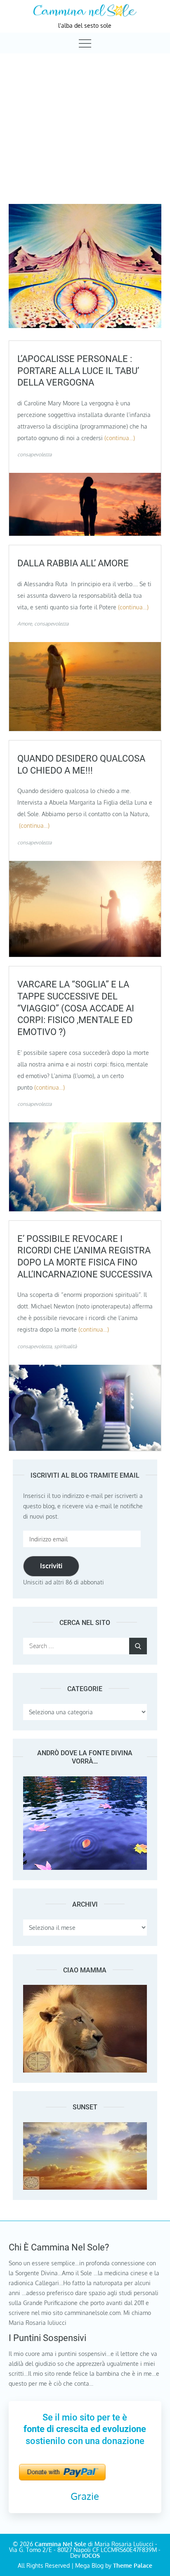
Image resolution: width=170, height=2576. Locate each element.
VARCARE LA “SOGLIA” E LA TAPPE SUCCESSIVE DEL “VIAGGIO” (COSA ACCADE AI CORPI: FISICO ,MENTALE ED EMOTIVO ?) (76, 1008)
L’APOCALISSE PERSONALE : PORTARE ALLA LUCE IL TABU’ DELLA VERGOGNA (78, 371)
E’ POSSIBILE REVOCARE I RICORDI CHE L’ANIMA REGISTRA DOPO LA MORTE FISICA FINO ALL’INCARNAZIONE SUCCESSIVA (85, 1257)
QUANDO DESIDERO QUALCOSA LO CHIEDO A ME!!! (81, 764)
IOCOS (91, 2556)
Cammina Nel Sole (60, 2544)
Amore (25, 624)
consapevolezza (34, 454)
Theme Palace (133, 2565)
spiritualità (65, 1346)
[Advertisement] (85, 121)
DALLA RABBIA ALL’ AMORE (73, 563)
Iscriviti (51, 1566)
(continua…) (120, 438)
